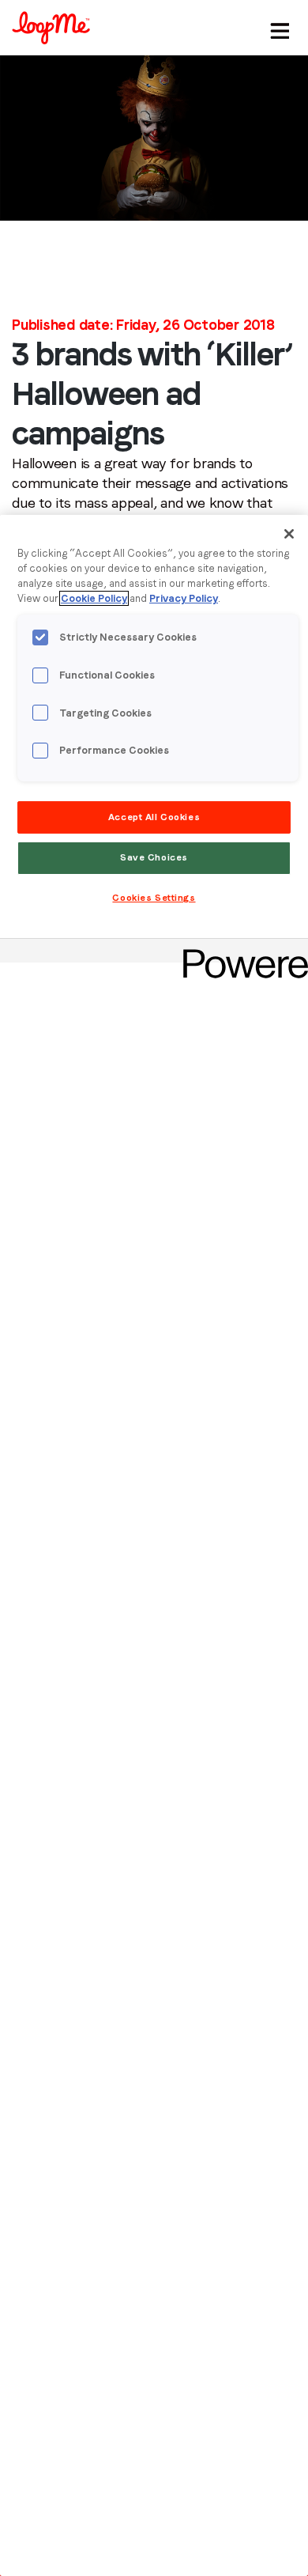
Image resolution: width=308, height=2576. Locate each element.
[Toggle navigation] (277, 28)
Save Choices (154, 857)
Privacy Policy (184, 598)
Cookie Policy (94, 598)
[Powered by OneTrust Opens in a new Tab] (240, 953)
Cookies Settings (154, 898)
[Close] (289, 534)
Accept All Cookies (154, 817)
